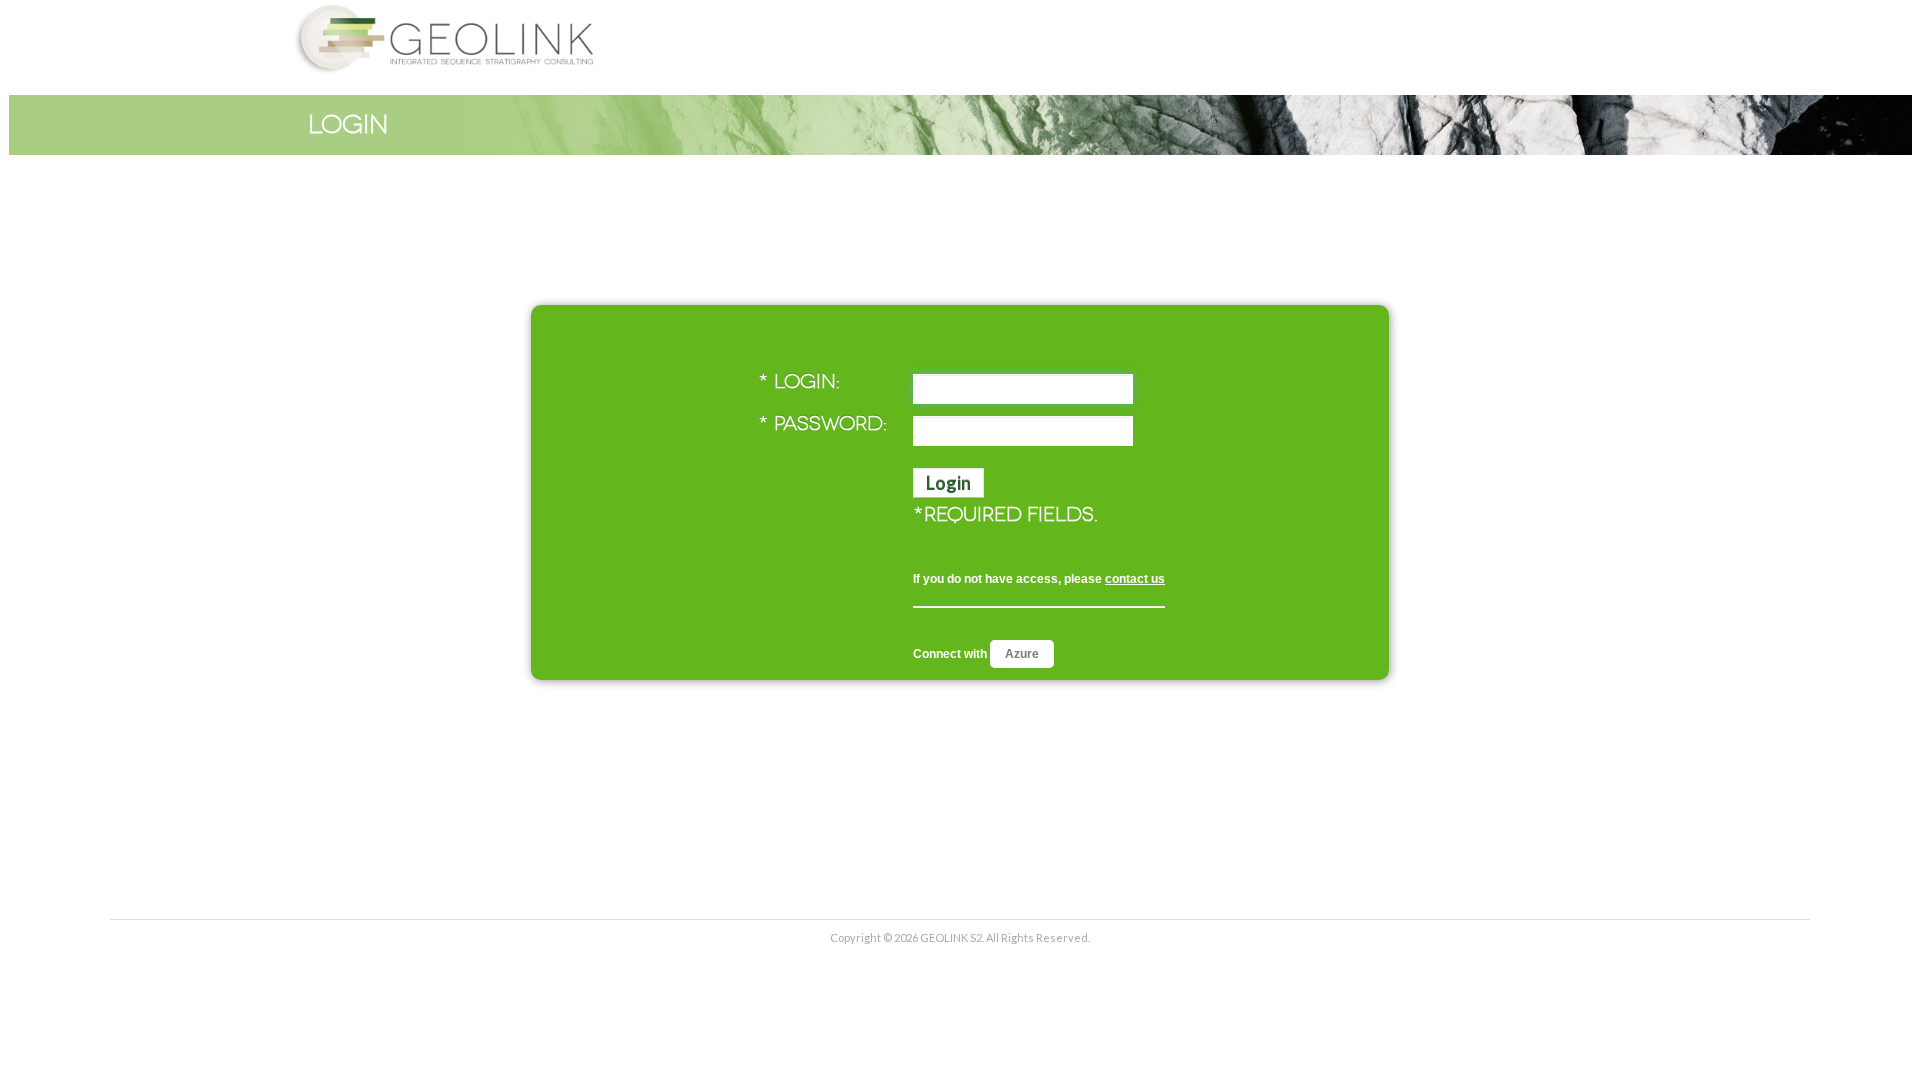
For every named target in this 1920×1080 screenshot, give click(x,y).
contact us (1135, 579)
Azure (1022, 654)
